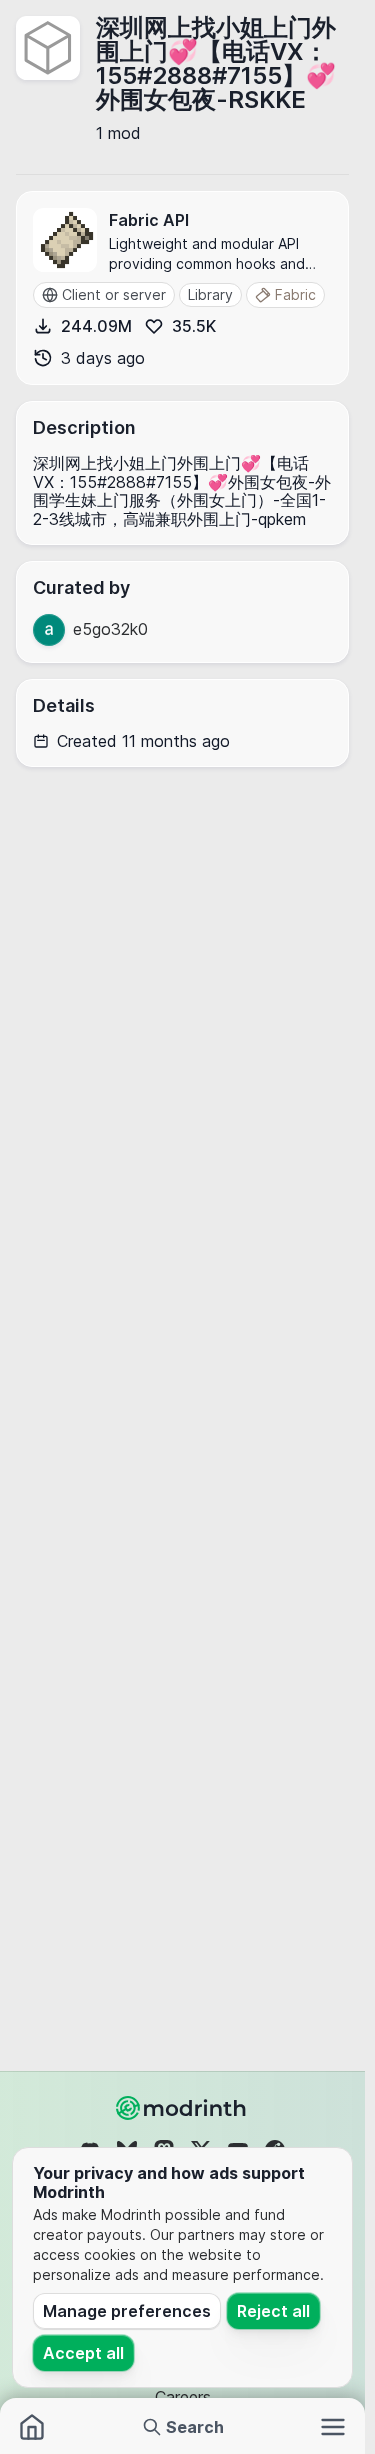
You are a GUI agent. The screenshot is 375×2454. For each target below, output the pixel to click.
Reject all (273, 2311)
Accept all (83, 2353)
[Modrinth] (183, 2108)
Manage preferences (127, 2311)
